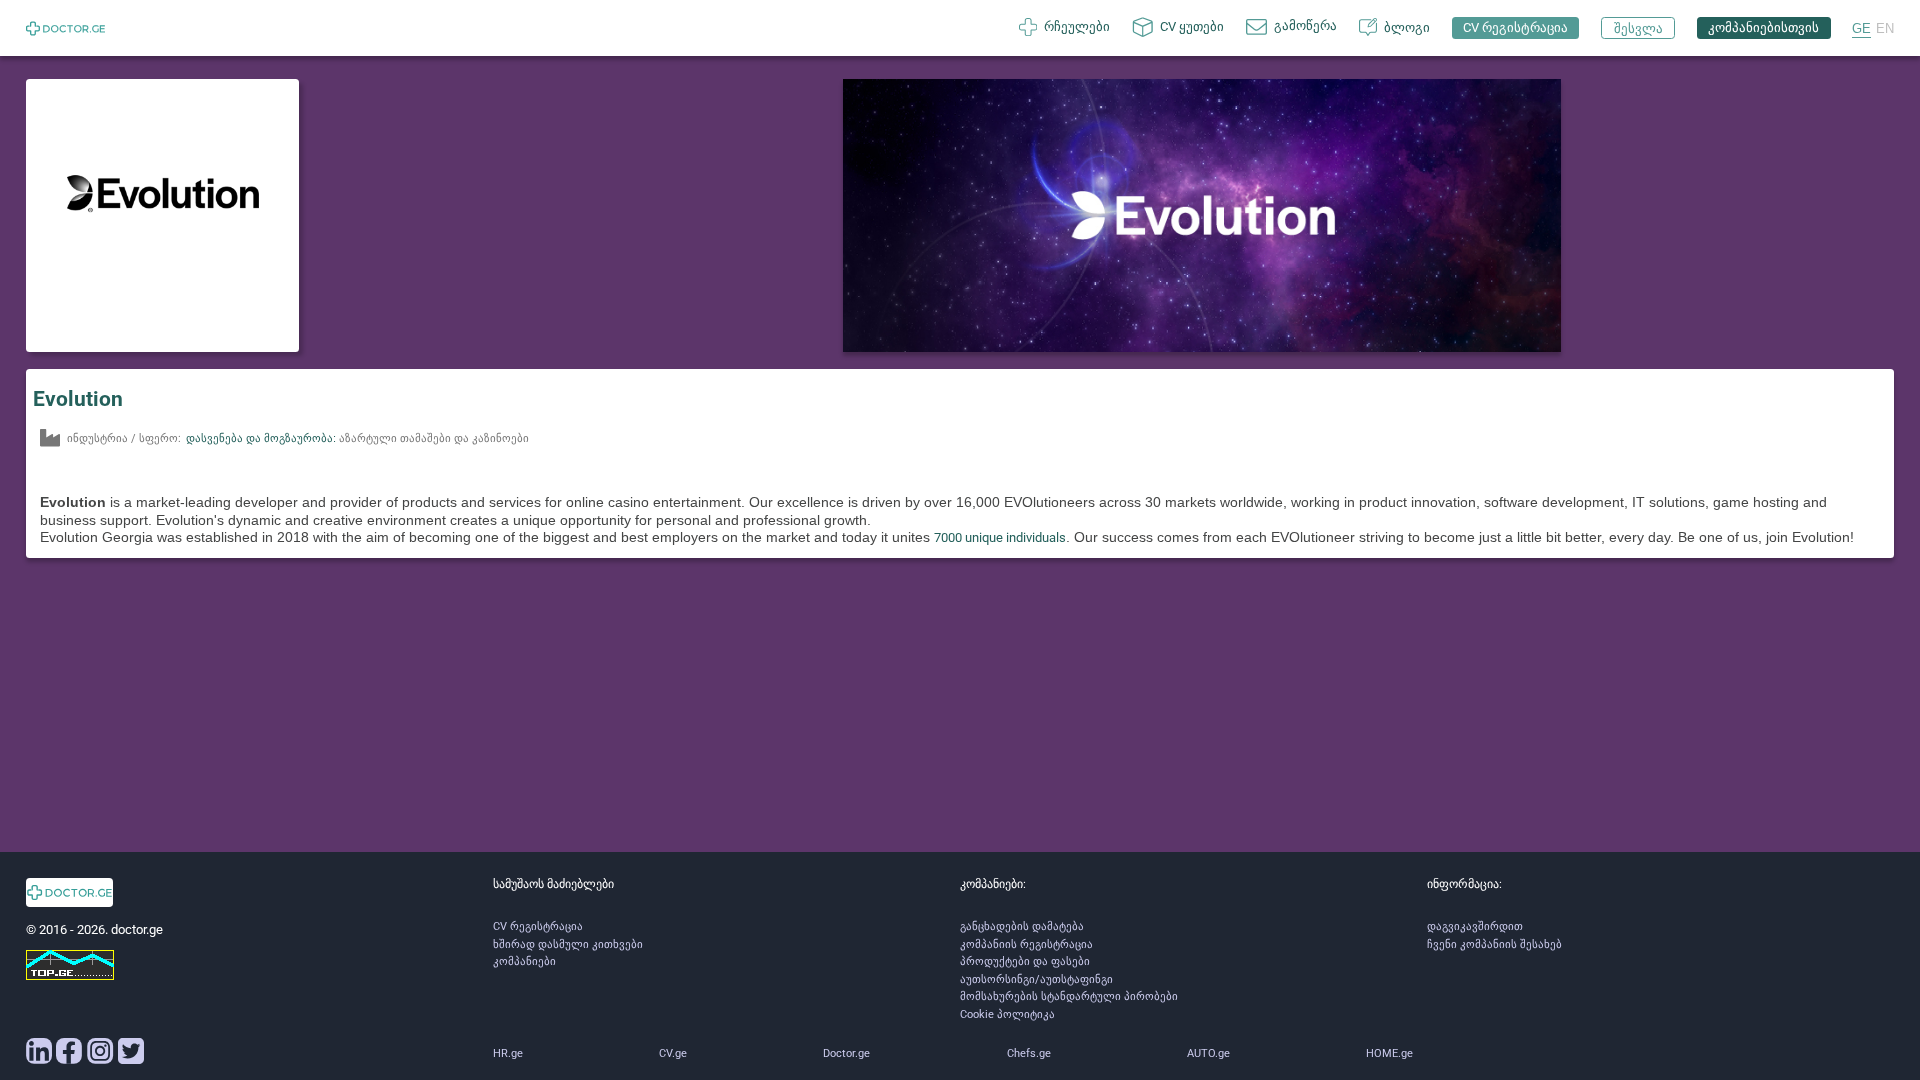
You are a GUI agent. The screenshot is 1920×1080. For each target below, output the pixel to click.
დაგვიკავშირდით (1475, 926)
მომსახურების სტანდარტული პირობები (1069, 996)
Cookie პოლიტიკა (1007, 1014)
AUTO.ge (1208, 1053)
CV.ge (673, 1053)
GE (1861, 28)
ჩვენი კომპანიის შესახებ (1494, 944)
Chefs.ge (1029, 1053)
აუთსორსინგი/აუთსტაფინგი (1036, 979)
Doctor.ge (846, 1053)
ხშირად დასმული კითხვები (568, 944)
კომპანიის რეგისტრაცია (1026, 944)
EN (1885, 28)
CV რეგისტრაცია (538, 926)
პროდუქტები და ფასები (1025, 961)
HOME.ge (1389, 1053)
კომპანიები (524, 961)
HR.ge (508, 1053)
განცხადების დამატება (1022, 926)
